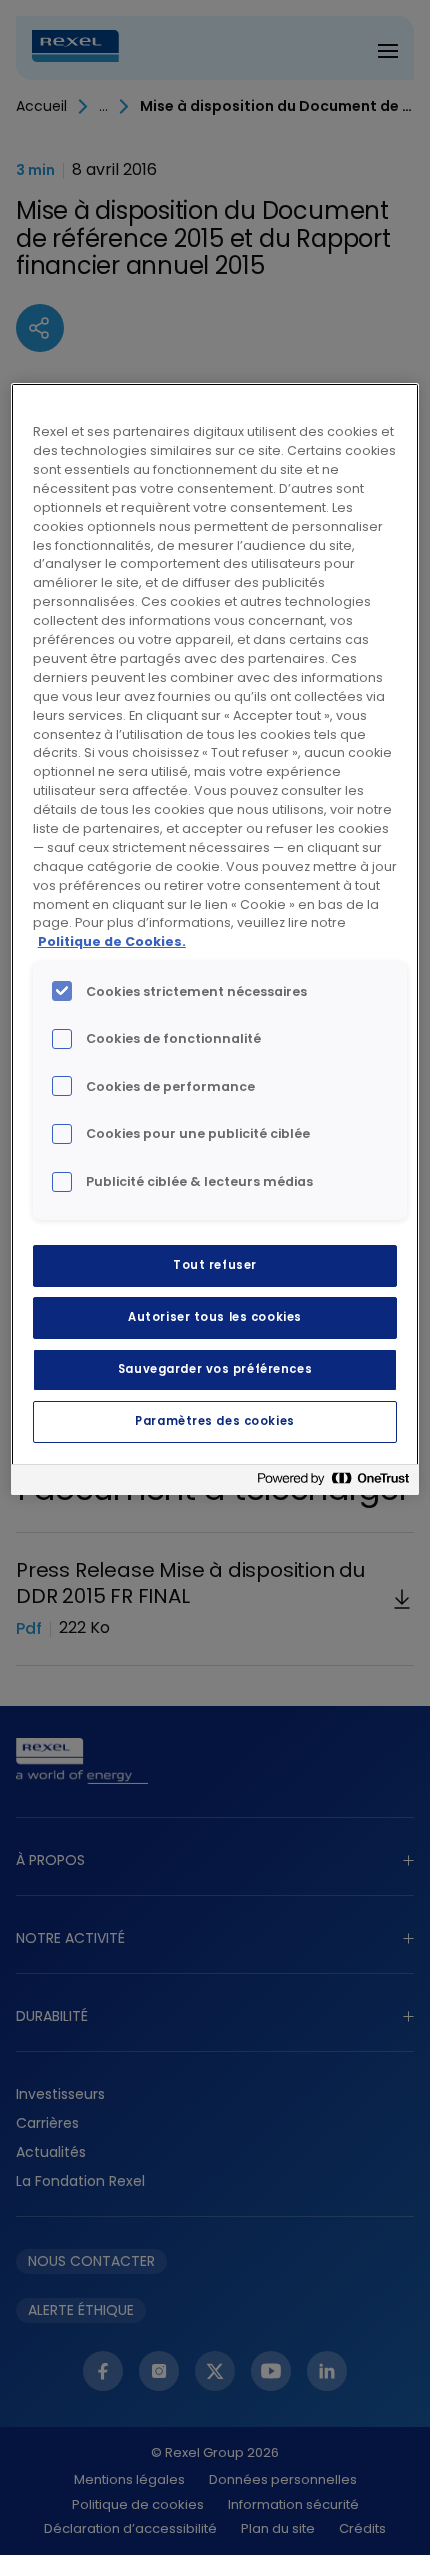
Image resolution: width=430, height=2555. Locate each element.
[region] (215, 939)
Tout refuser (215, 1265)
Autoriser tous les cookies (215, 1317)
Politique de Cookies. (112, 941)
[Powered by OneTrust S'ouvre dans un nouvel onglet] (333, 1482)
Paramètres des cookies (215, 1421)
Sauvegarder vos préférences (215, 1369)
